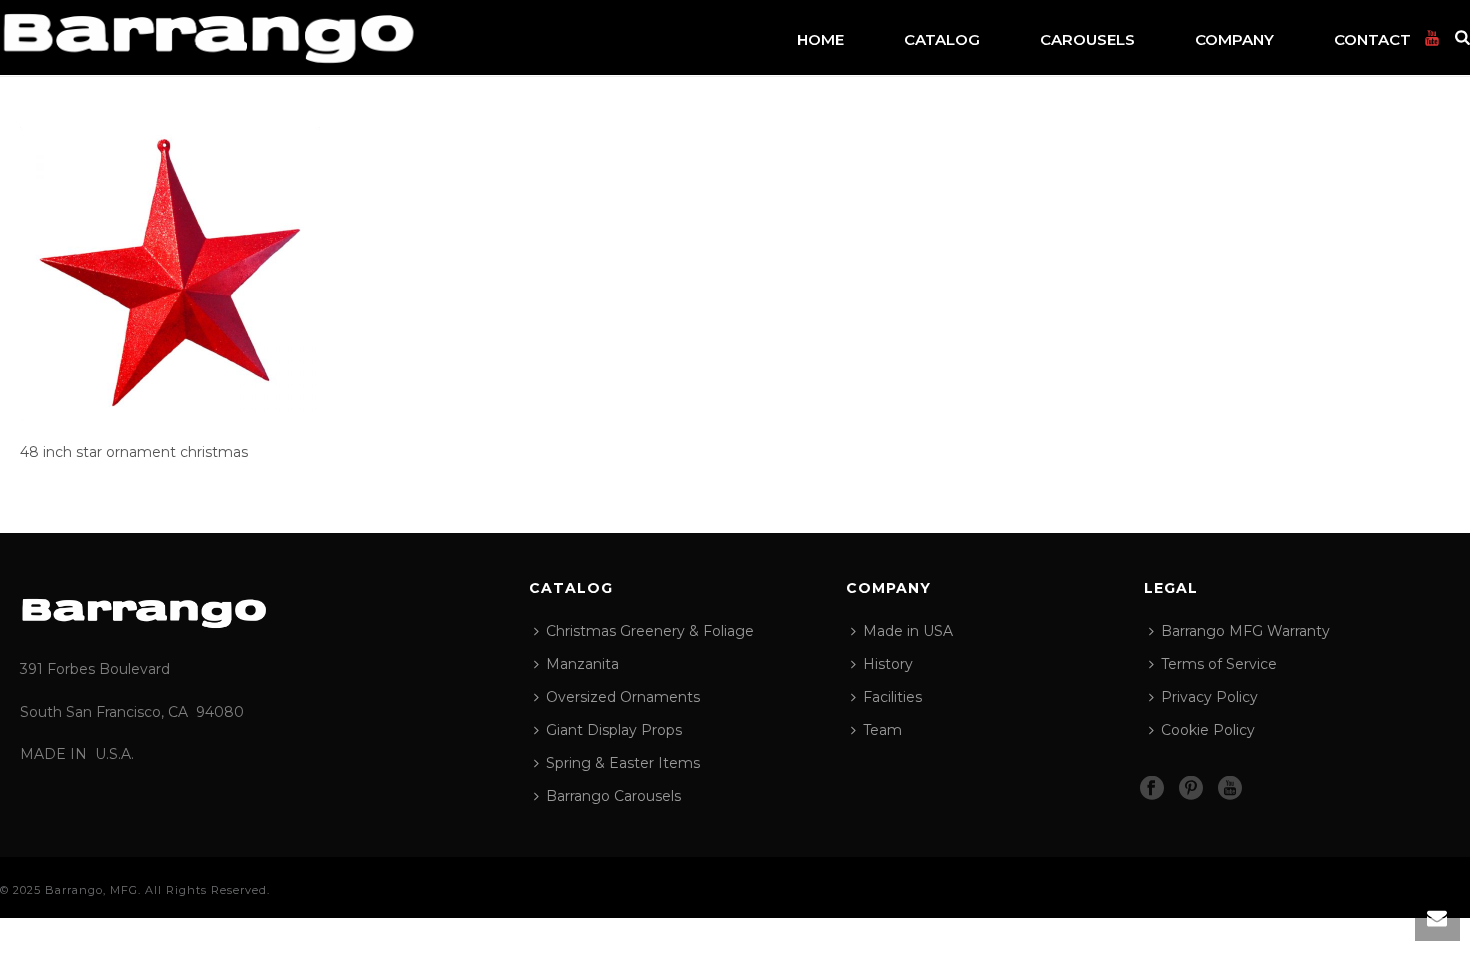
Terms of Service (1219, 664)
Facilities (892, 697)
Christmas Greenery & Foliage (650, 631)
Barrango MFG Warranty (1245, 631)
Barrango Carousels (613, 796)
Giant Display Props (614, 730)
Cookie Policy (1208, 730)
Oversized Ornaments (623, 697)
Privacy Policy (1209, 697)
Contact (1372, 39)
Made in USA (908, 631)
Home (820, 39)
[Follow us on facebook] (1152, 789)
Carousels (1087, 39)
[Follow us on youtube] (1230, 789)
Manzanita (582, 664)
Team (882, 730)
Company (1234, 39)
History (888, 664)
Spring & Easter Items (623, 763)
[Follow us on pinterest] (1191, 789)
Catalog (942, 39)
